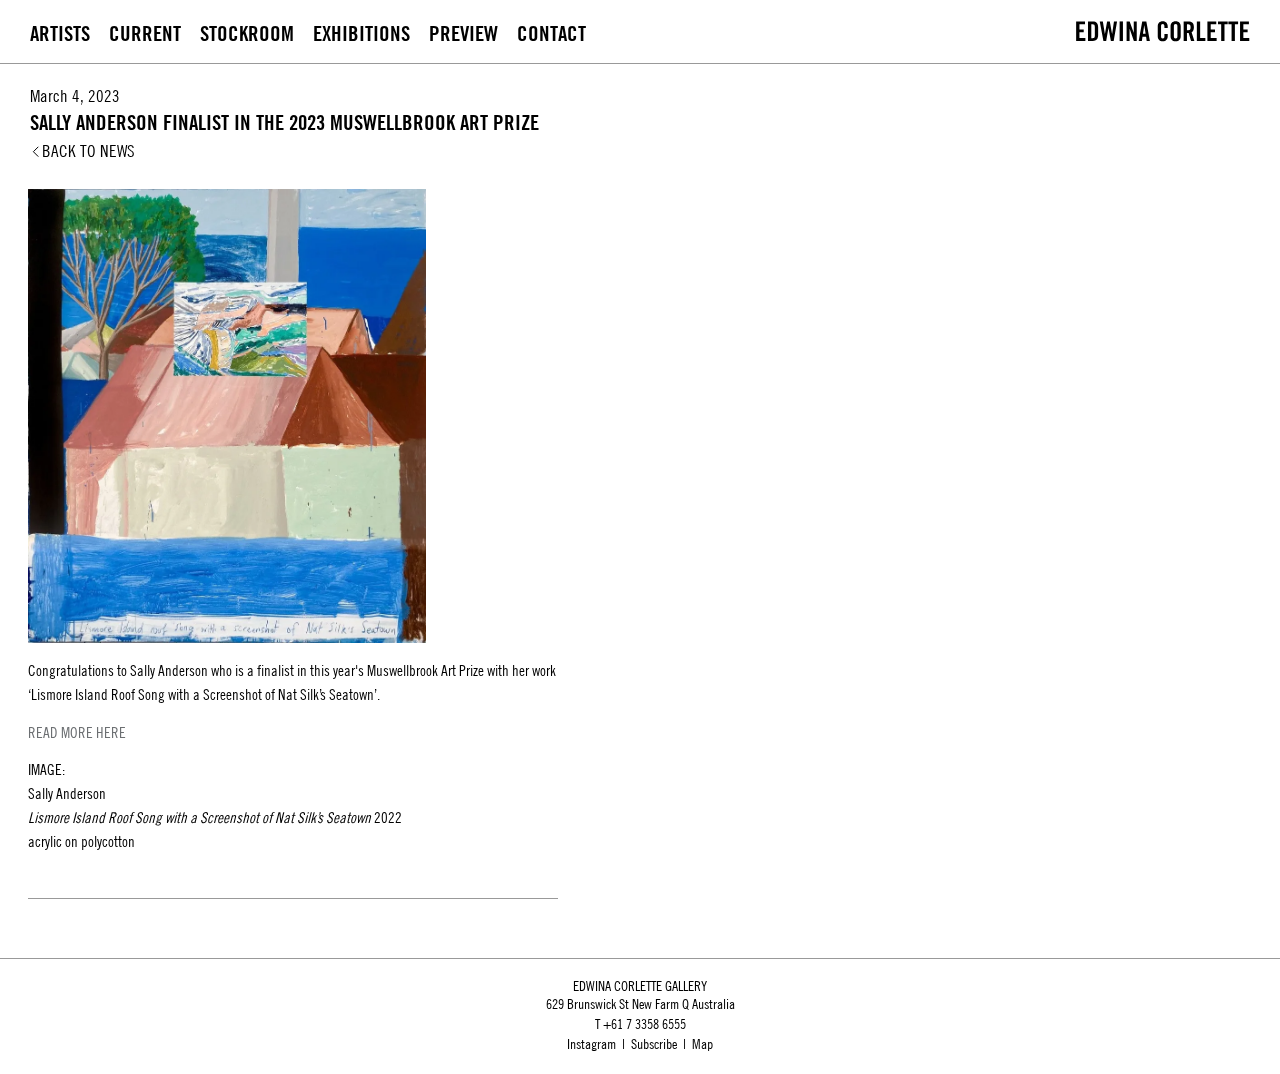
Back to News (88, 151)
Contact (551, 33)
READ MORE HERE (77, 732)
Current (145, 33)
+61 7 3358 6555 (644, 1024)
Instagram (591, 1044)
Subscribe (654, 1044)
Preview (463, 33)
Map (702, 1044)
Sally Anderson (169, 670)
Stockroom (247, 33)
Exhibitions (361, 33)
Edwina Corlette (1163, 31)
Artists (60, 33)
